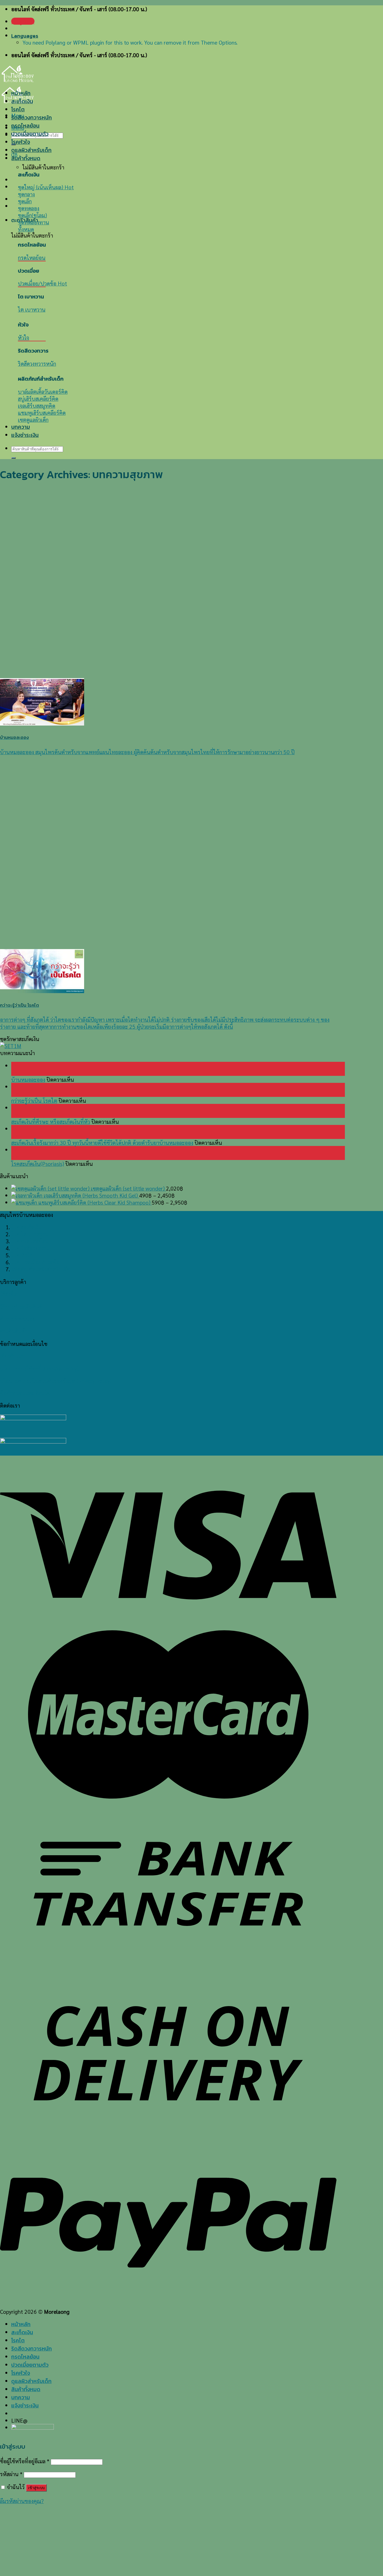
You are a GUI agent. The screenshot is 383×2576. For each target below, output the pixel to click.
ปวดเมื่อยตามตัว (30, 134)
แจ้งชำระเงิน (25, 435)
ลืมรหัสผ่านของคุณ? (22, 2501)
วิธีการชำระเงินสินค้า (22, 1306)
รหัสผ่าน (11, 2474)
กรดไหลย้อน (25, 126)
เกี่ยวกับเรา (12, 1356)
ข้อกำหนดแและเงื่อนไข (25, 1393)
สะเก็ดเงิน (22, 101)
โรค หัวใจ (22, 1255)
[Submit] (13, 458)
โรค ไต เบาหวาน (30, 1234)
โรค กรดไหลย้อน (30, 1241)
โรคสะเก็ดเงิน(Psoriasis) (38, 1163)
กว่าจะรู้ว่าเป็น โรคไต (34, 1100)
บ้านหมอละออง (28, 1079)
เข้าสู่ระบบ (36, 2488)
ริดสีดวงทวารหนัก (32, 118)
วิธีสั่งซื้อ (8, 1294)
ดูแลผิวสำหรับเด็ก (31, 150)
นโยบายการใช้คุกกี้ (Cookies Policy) (39, 1368)
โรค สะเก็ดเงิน (26, 1227)
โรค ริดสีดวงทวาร (30, 1248)
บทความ (21, 427)
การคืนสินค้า (14, 1331)
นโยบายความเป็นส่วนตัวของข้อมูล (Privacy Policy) (56, 1381)
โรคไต (18, 110)
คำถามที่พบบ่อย (18, 1319)
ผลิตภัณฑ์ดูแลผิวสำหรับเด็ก (41, 1269)
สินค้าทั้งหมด (26, 158)
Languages (25, 36)
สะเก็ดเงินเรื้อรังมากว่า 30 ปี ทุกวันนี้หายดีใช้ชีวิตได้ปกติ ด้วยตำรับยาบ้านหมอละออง (102, 1142)
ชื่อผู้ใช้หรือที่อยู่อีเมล (25, 2461)
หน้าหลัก (21, 93)
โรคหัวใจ (21, 142)
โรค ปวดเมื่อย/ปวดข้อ (35, 1262)
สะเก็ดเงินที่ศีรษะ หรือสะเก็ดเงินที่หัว (51, 1121)
